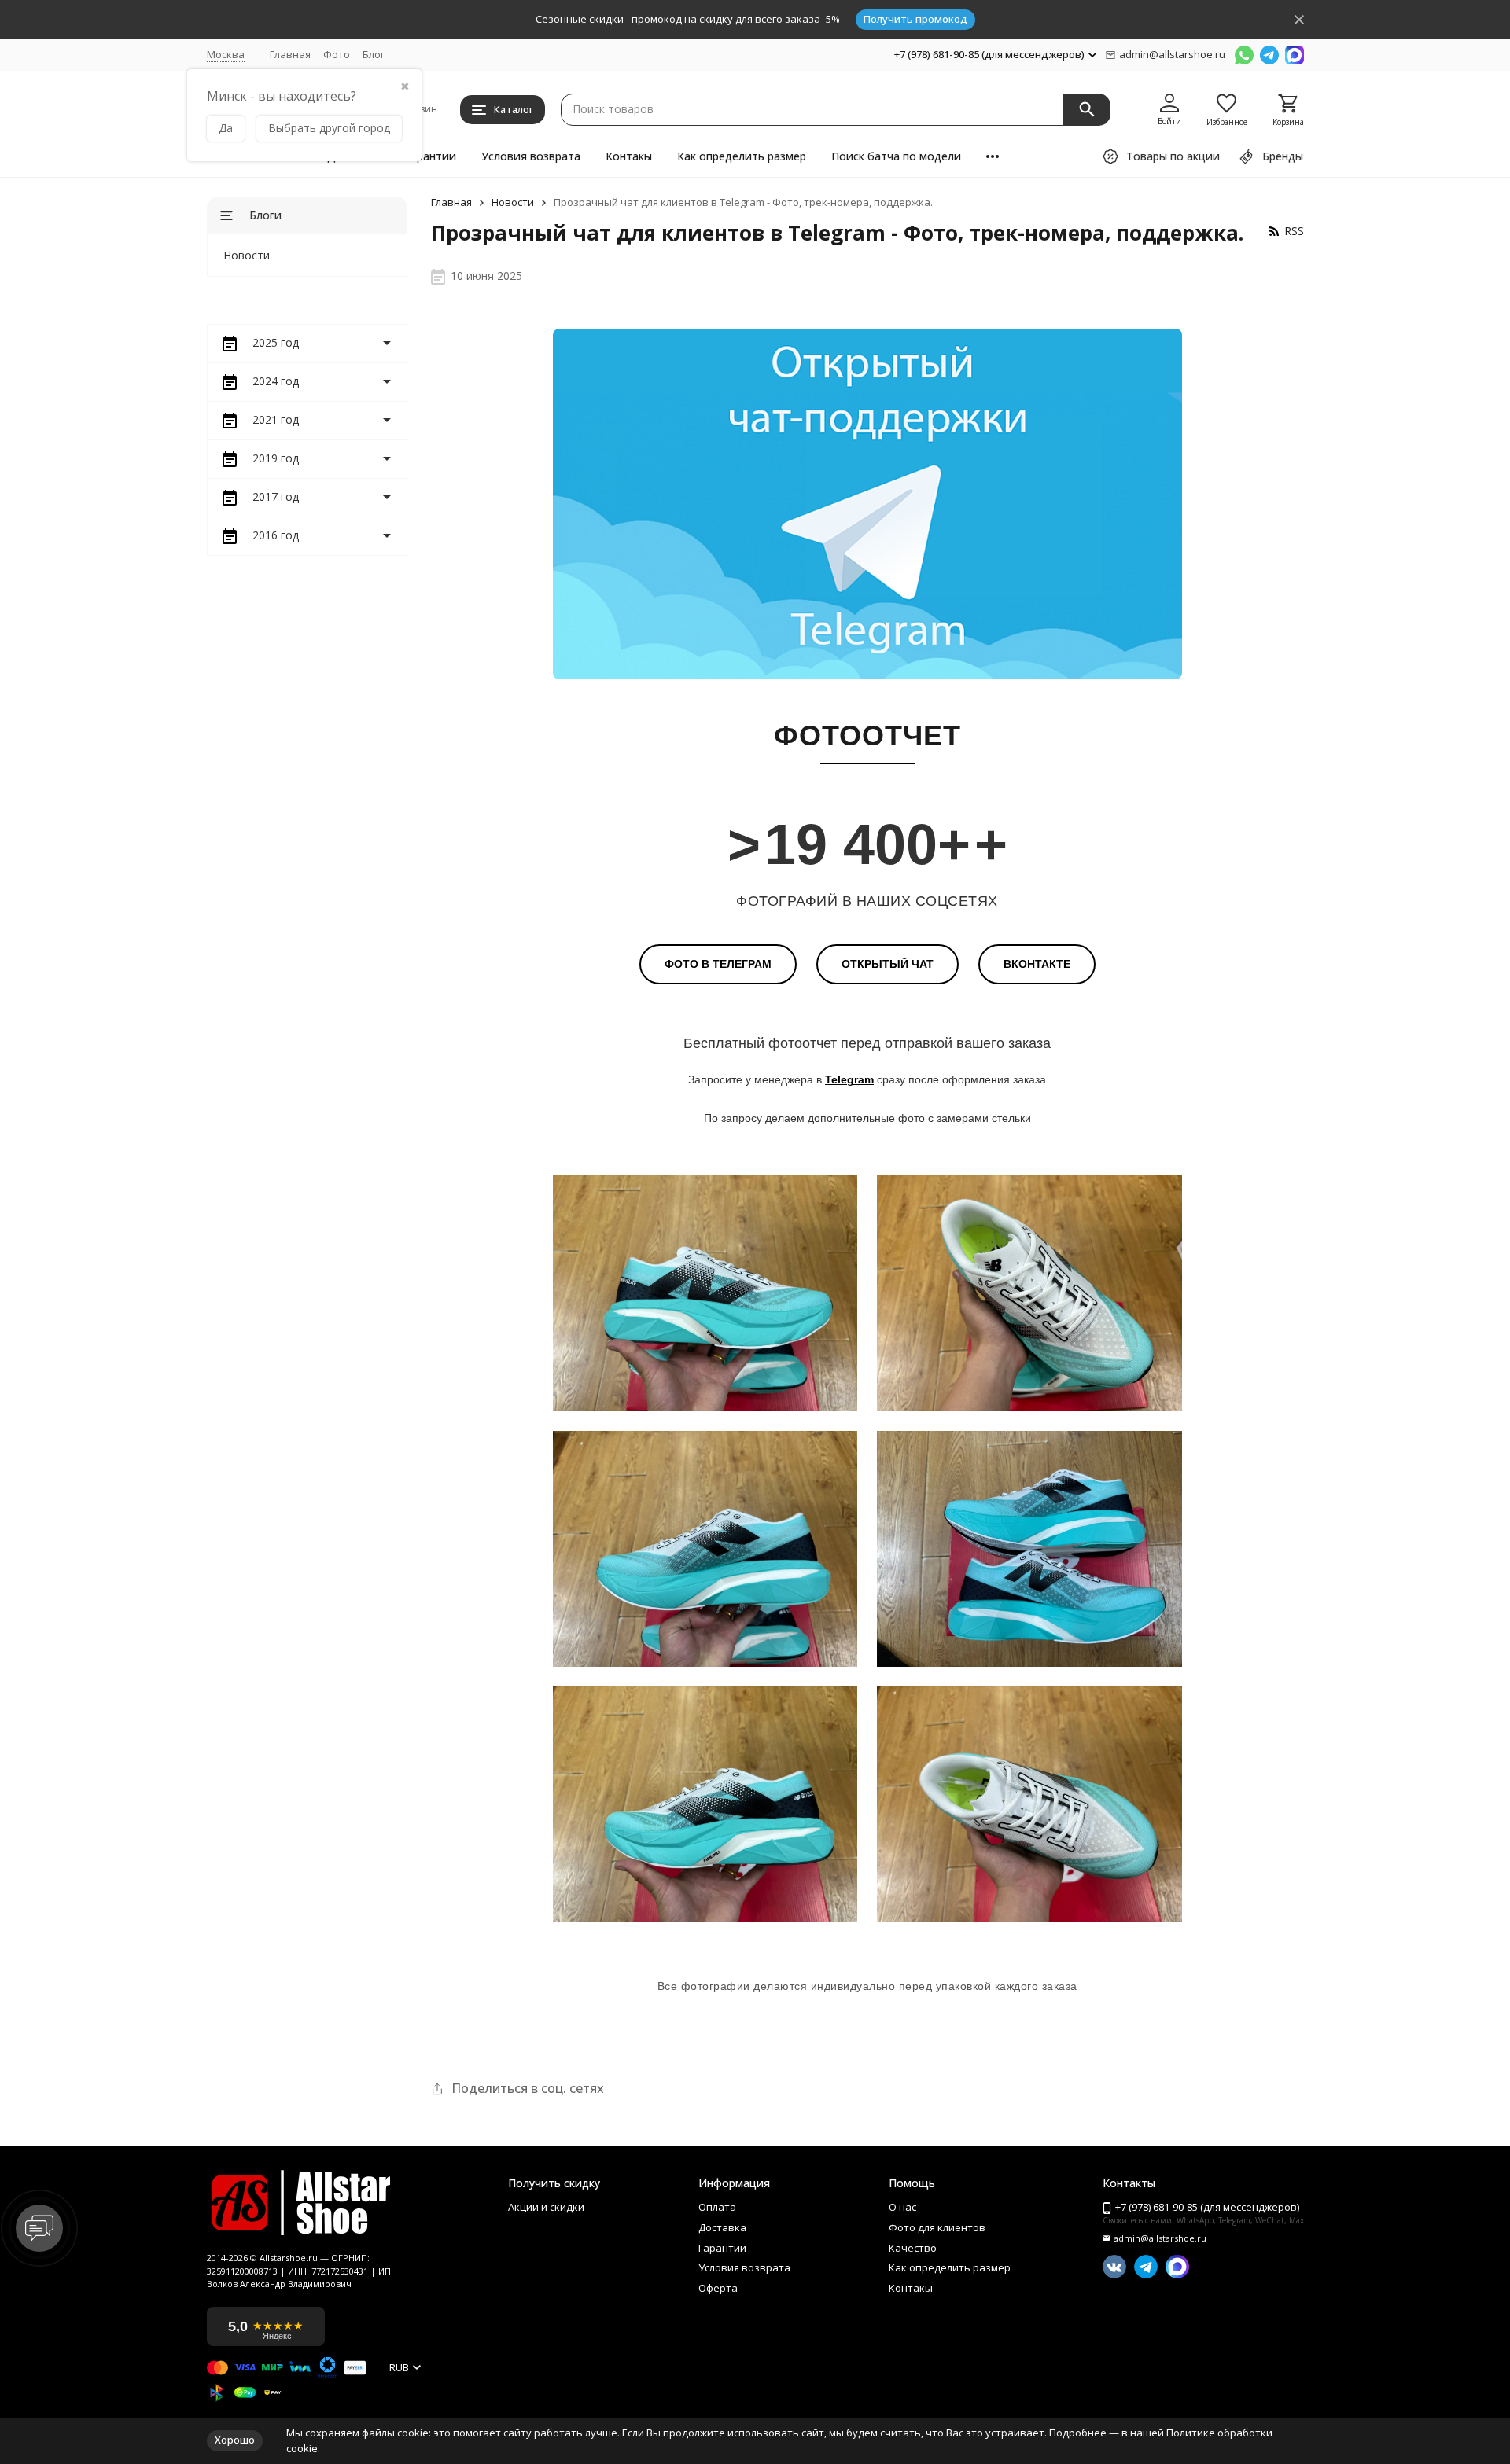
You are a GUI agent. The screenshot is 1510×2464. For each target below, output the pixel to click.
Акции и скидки (546, 2208)
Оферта (718, 2289)
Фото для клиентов (937, 2228)
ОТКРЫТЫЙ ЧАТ (888, 964)
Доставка (722, 2228)
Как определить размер (742, 156)
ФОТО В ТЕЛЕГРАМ (718, 964)
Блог (374, 54)
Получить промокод (915, 19)
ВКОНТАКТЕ (1037, 964)
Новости (513, 203)
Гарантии (430, 156)
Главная (290, 54)
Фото (337, 54)
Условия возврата (531, 156)
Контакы (629, 156)
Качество (913, 2249)
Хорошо (235, 2440)
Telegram (849, 1079)
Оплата (717, 2208)
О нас (902, 2208)
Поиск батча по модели (896, 156)
